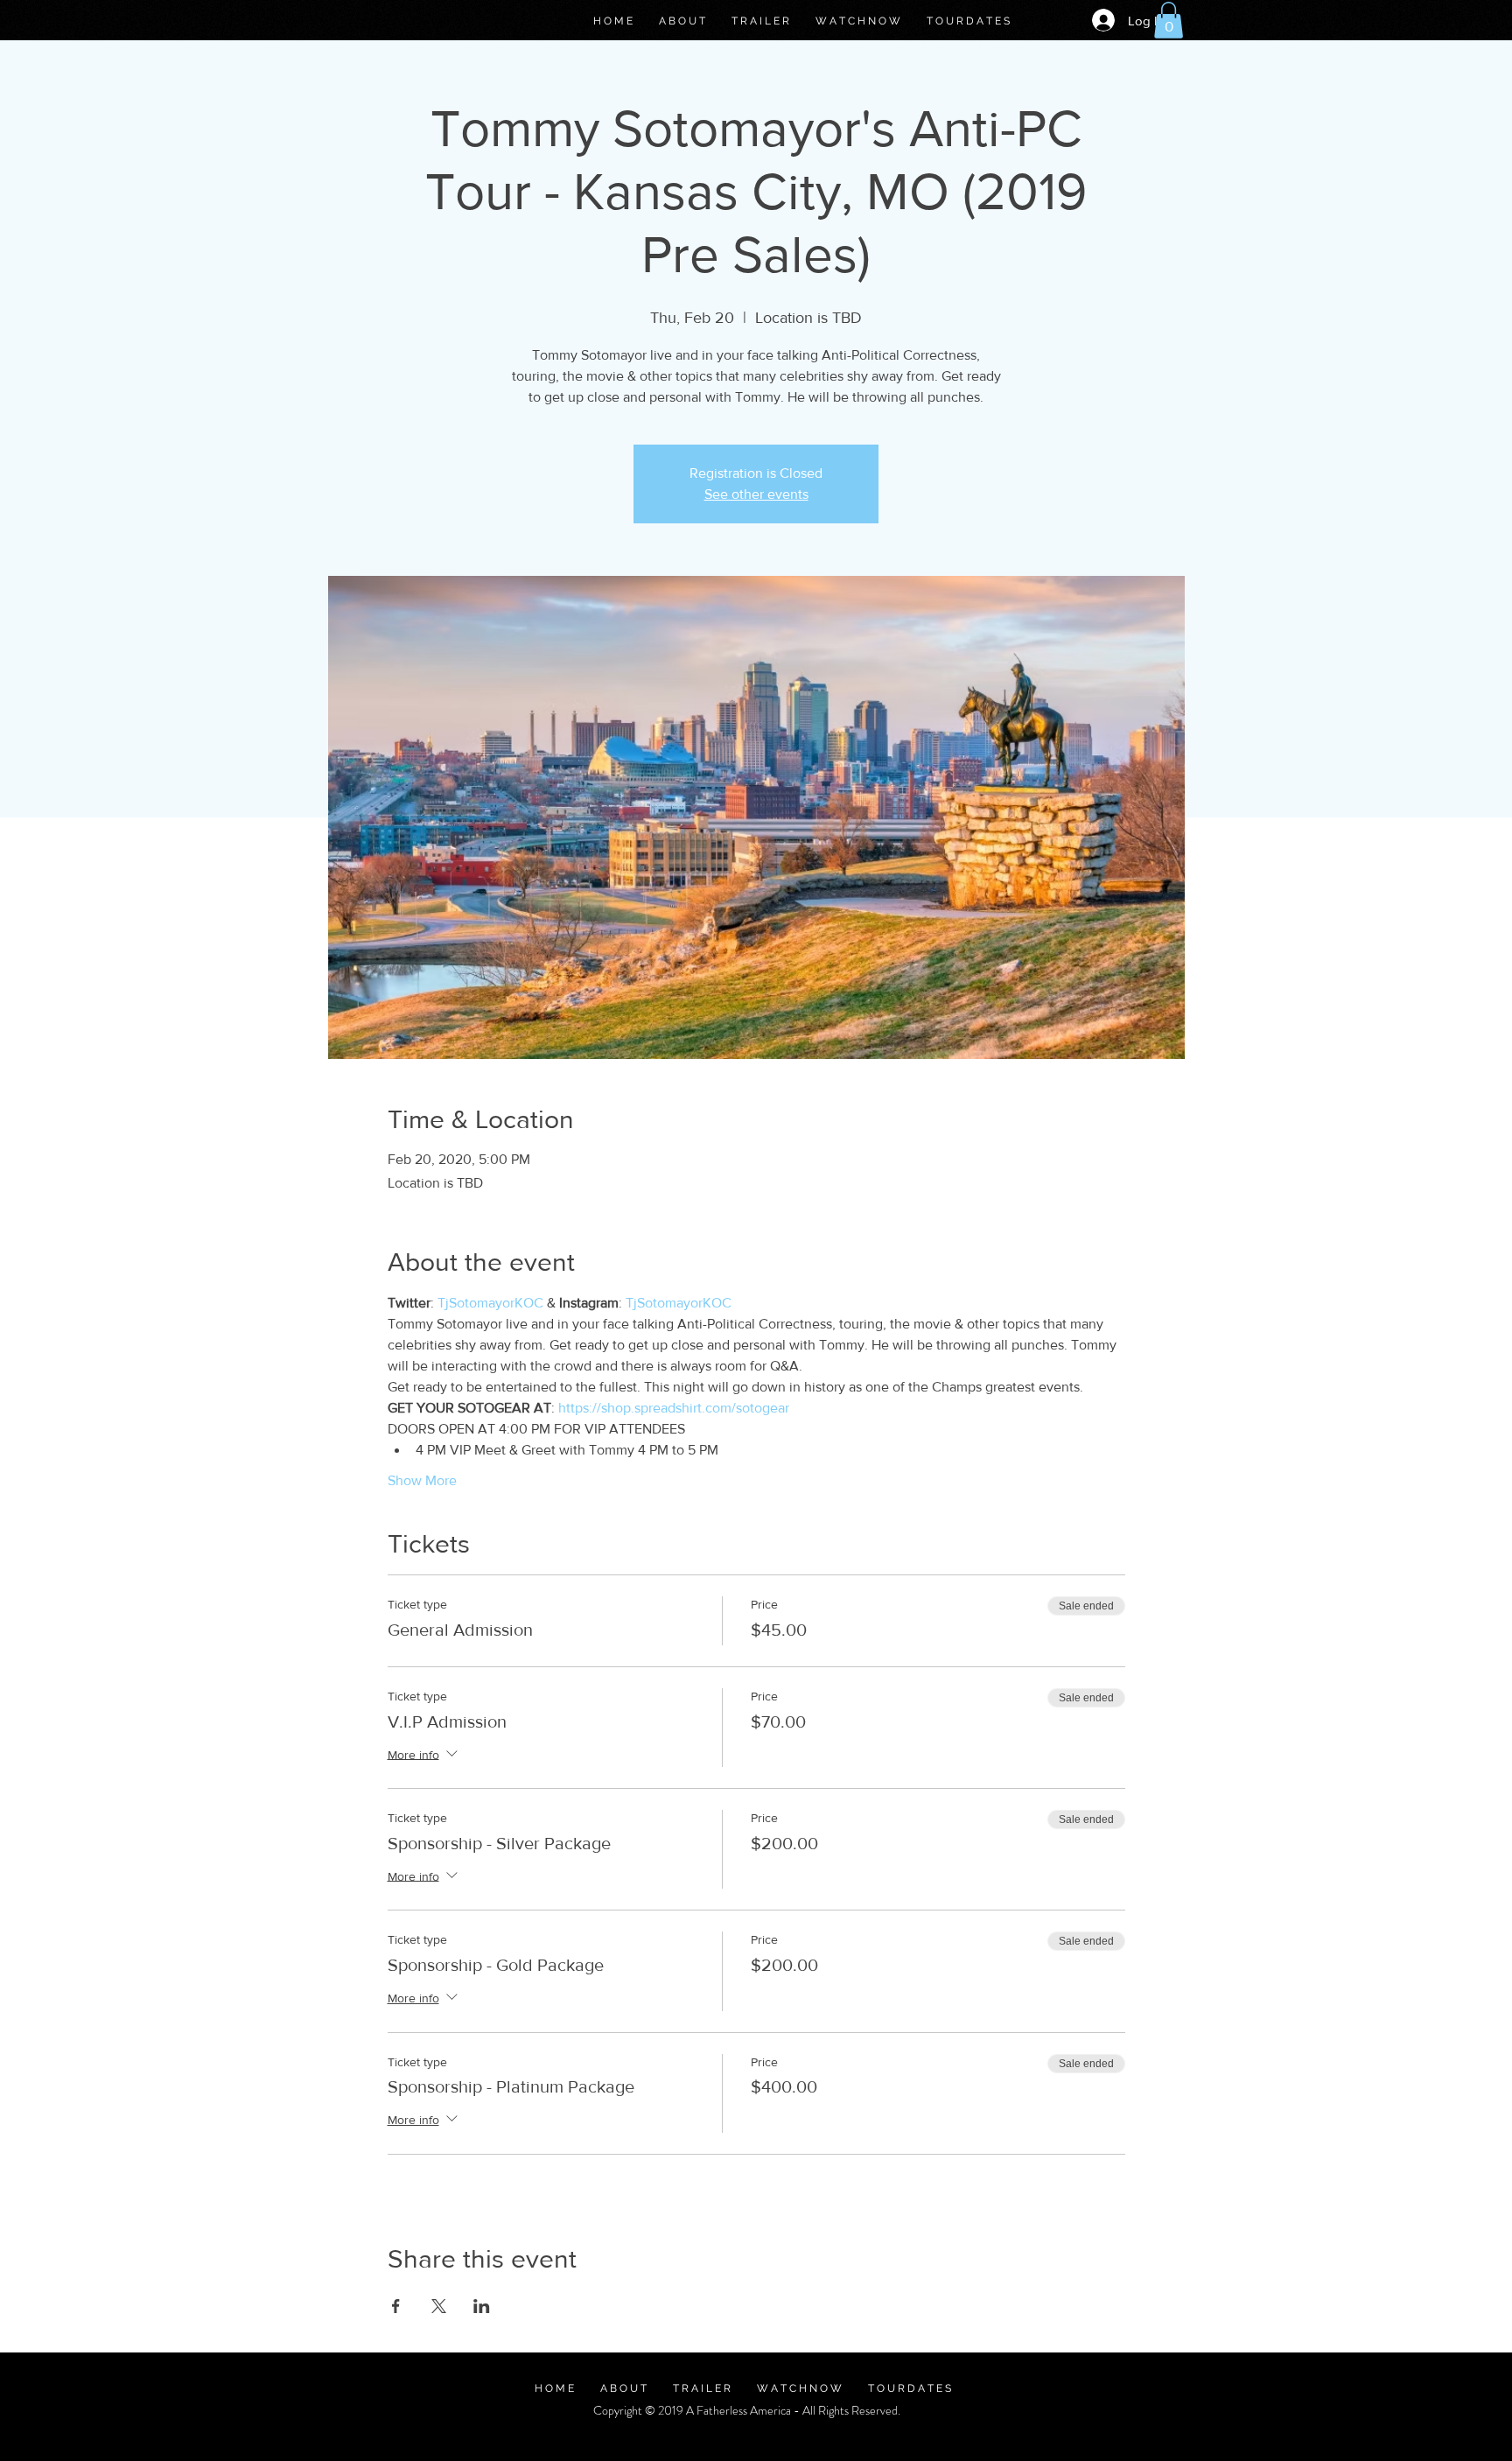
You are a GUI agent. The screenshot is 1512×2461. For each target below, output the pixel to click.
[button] (1169, 20)
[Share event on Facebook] (396, 2306)
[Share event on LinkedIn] (482, 2306)
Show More (422, 1480)
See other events (756, 494)
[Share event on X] (439, 2306)
